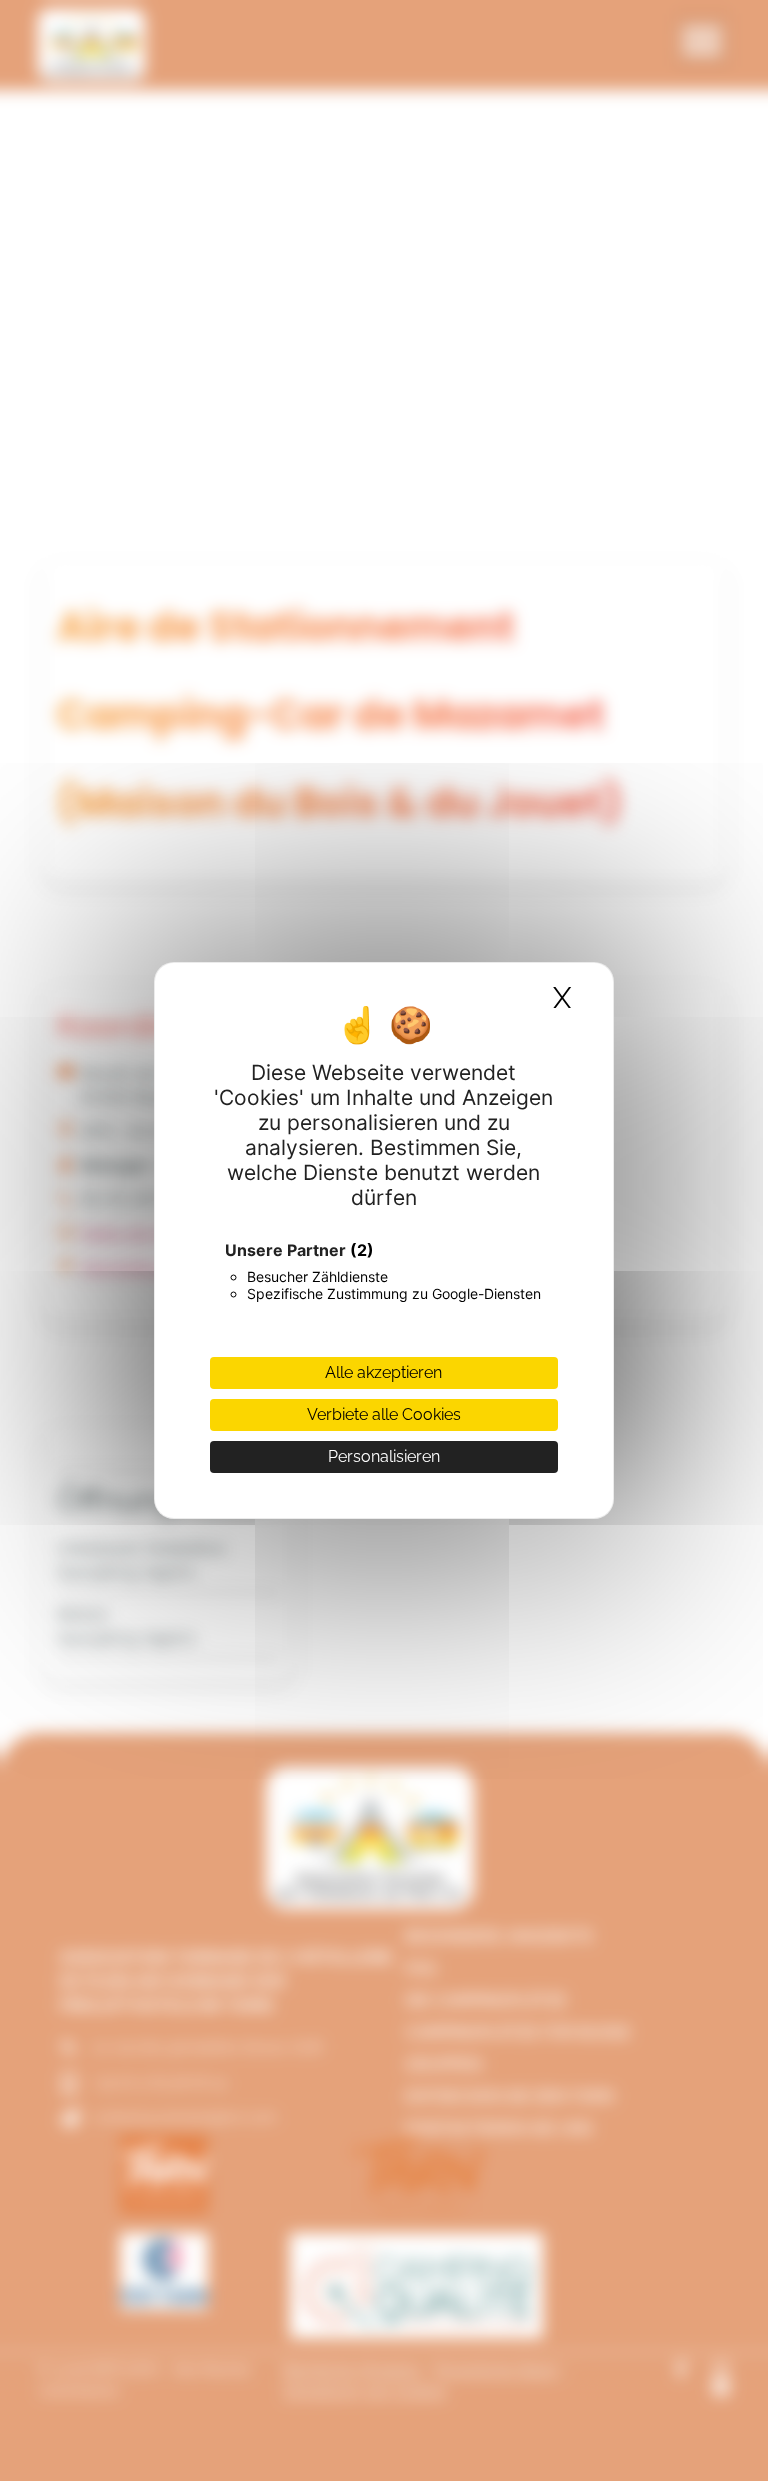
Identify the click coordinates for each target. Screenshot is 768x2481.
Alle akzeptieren (383, 1372)
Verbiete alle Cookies (384, 1414)
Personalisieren (384, 1456)
